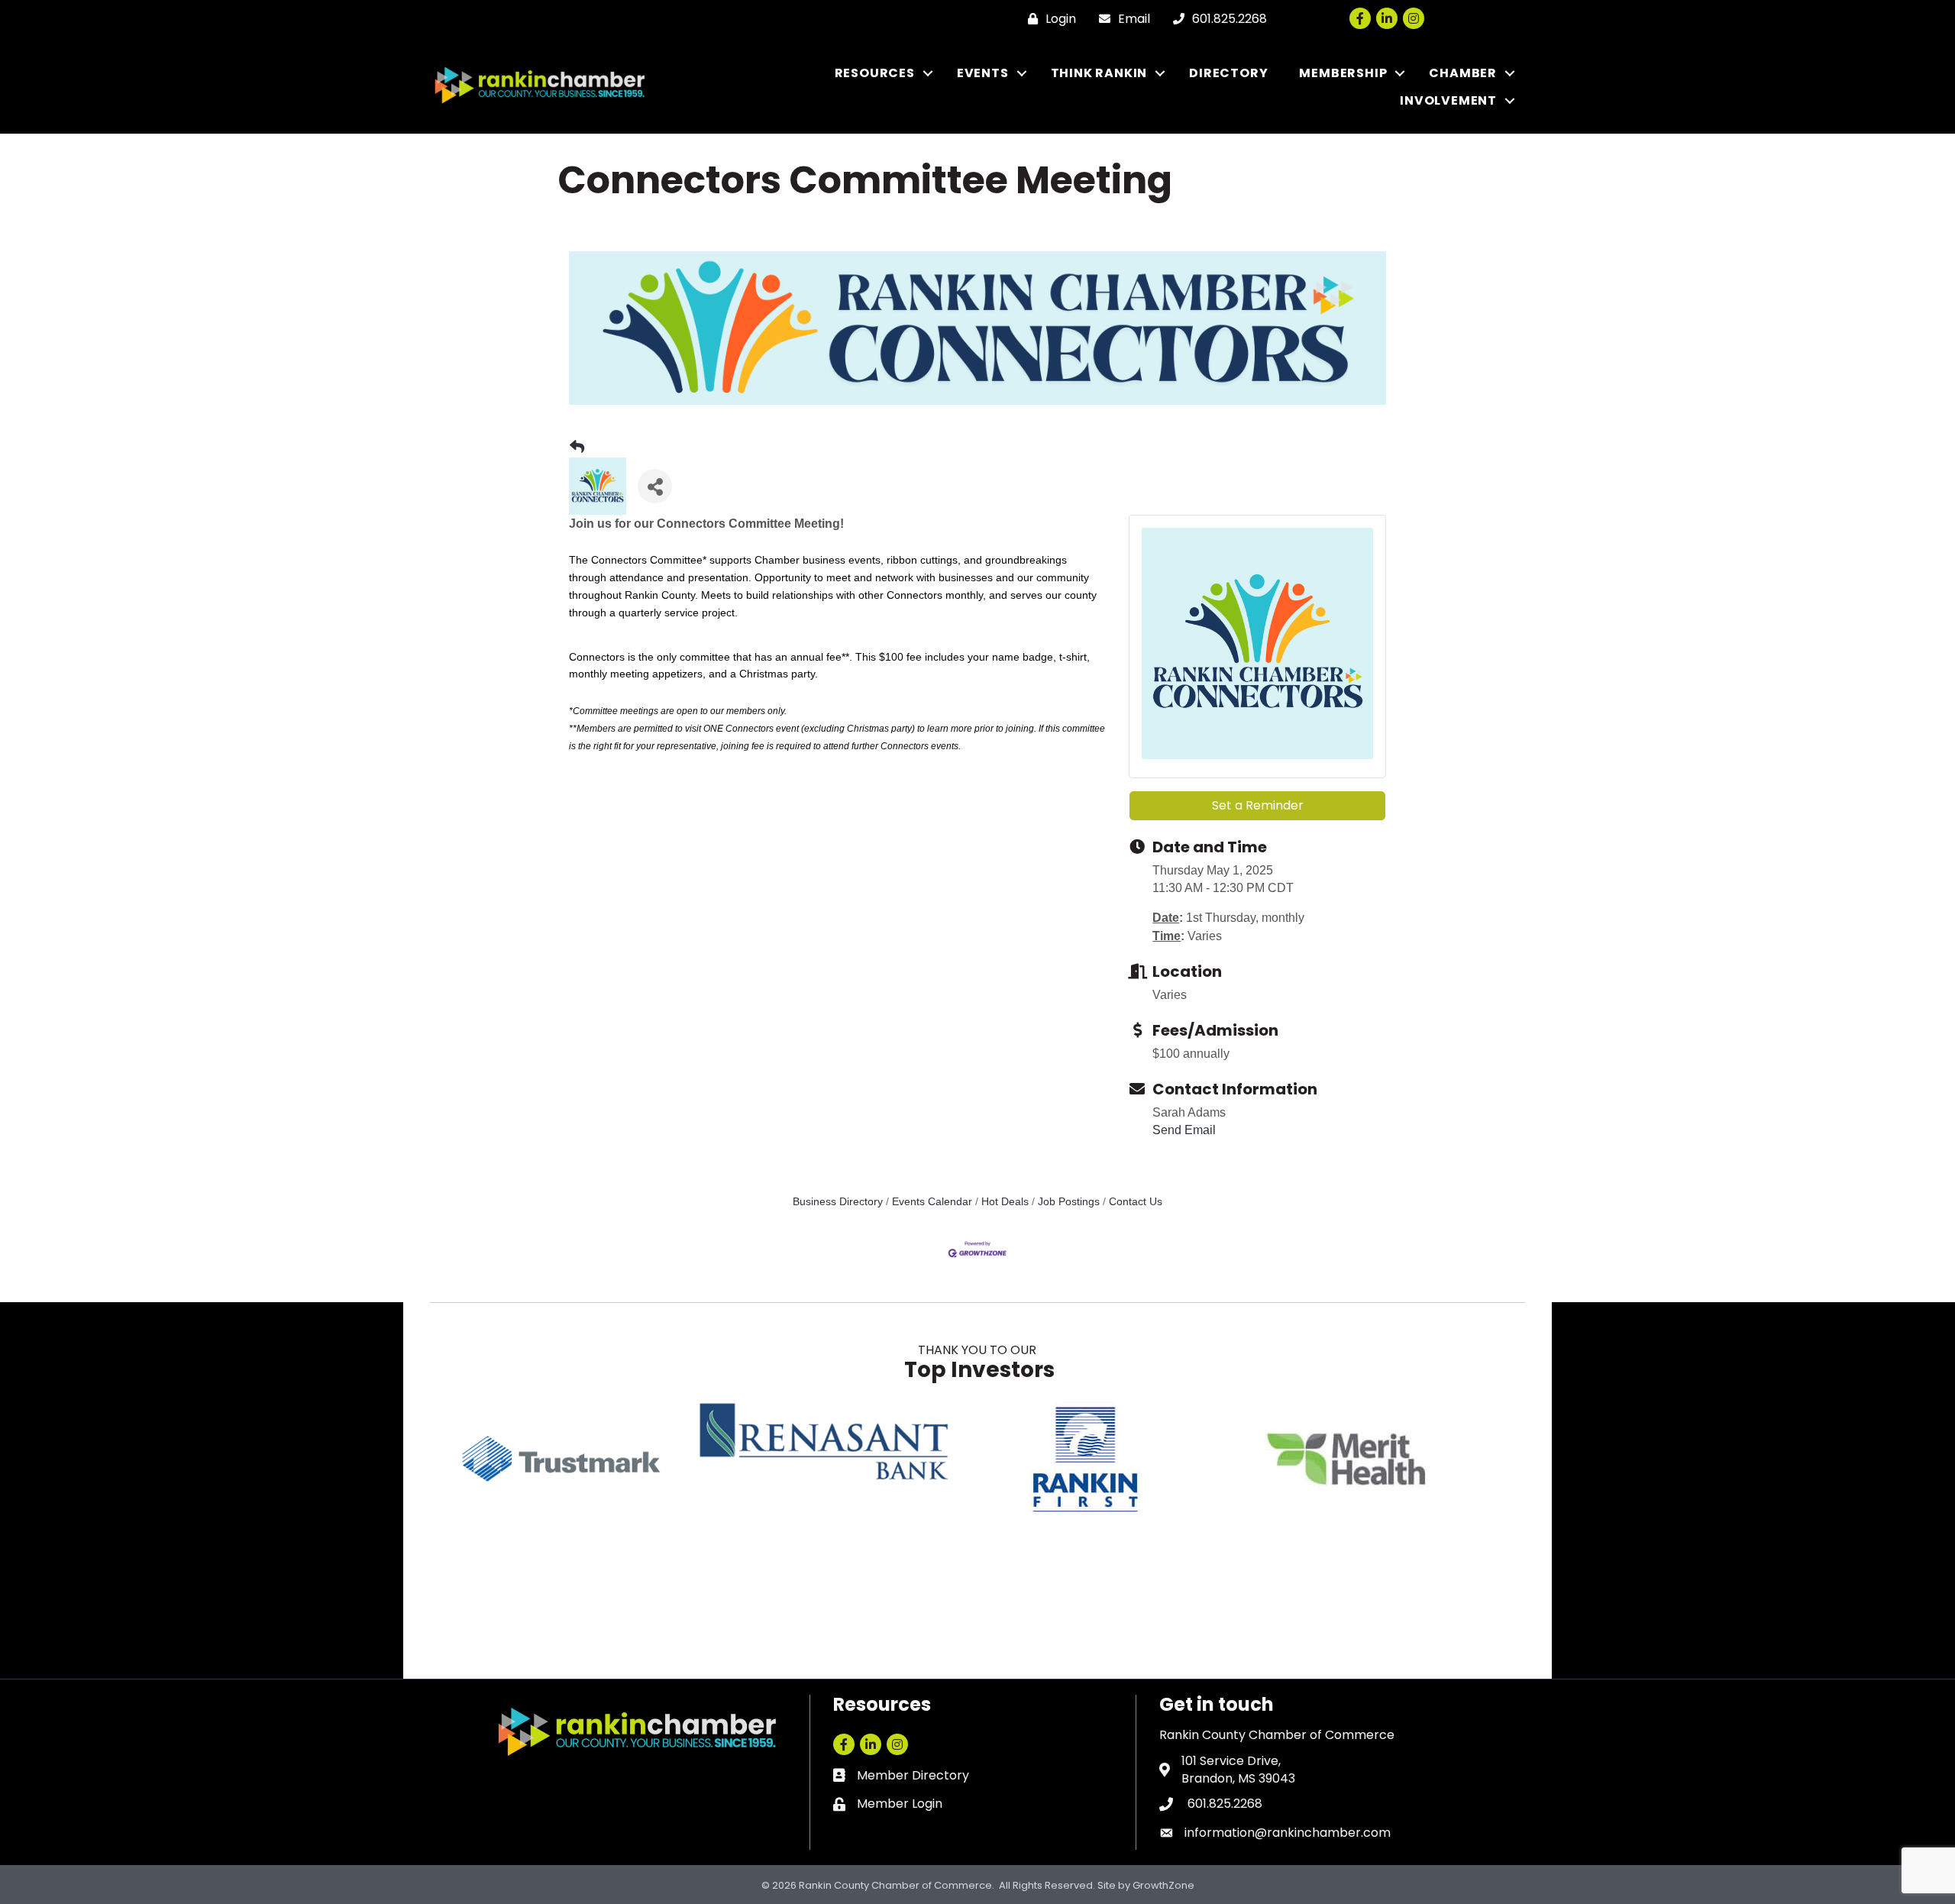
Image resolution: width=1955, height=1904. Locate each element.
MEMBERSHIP (1343, 73)
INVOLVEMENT (1448, 100)
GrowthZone (1163, 1885)
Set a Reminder (1258, 805)
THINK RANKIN (1099, 73)
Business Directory (838, 1202)
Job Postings (1069, 1202)
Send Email (1184, 1130)
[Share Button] (655, 486)
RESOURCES (875, 73)
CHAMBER (1463, 73)
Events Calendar (932, 1202)
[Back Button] (577, 448)
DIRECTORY (1228, 73)
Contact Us (1136, 1202)
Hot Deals (1005, 1202)
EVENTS (983, 73)
